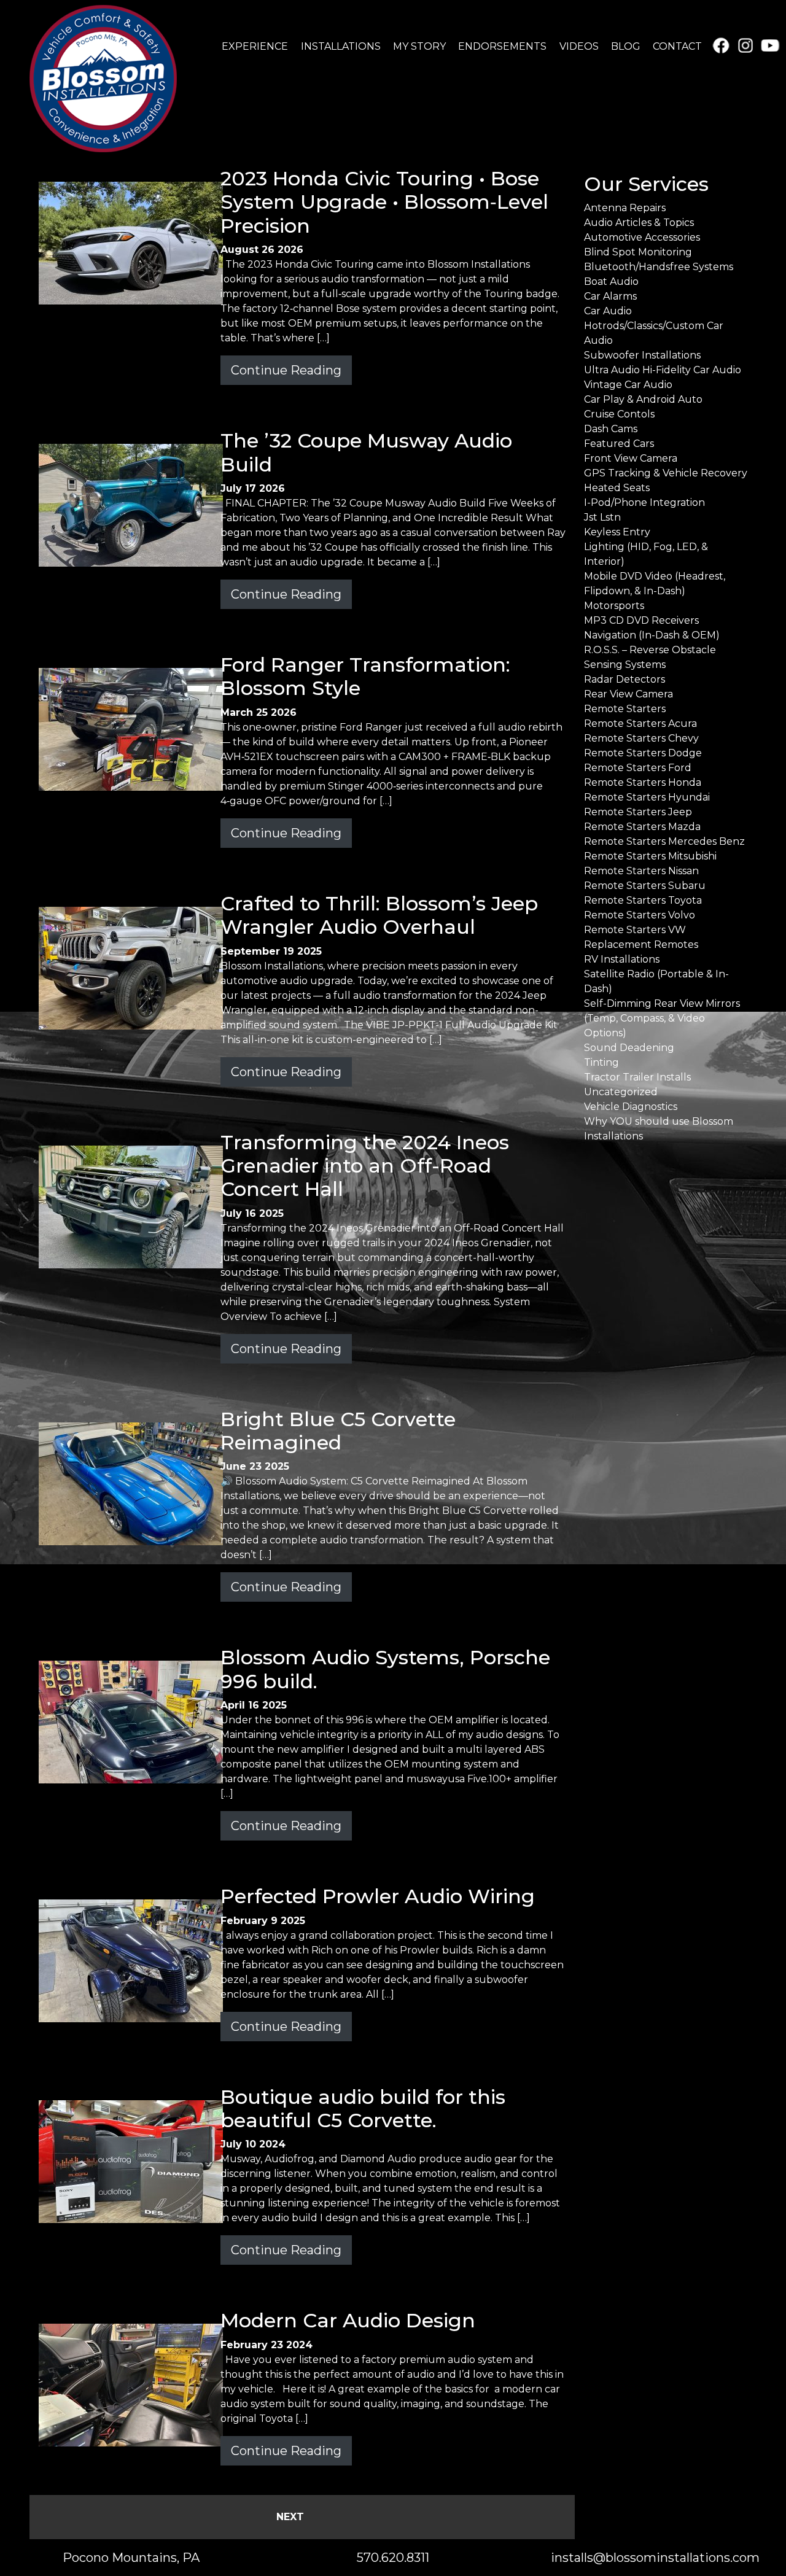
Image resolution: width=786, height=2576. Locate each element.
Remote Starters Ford (638, 768)
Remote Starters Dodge (643, 753)
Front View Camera (631, 458)
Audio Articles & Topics (639, 223)
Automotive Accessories (642, 237)
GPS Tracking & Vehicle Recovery (666, 473)
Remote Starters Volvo (640, 915)
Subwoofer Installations (642, 355)
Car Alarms (610, 296)
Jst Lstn (602, 517)
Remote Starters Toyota (643, 900)
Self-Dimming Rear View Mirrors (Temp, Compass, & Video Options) (662, 1018)
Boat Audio (611, 281)
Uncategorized (621, 1092)
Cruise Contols (619, 414)
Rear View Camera (628, 694)
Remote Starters (625, 709)
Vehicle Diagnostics (631, 1107)
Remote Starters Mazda (642, 827)
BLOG (626, 46)
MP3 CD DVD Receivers (641, 620)
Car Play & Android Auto (643, 399)
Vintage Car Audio (628, 385)
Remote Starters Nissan (641, 871)
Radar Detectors (625, 679)
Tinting (601, 1062)
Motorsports (614, 606)
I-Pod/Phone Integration (644, 502)
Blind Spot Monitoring (638, 252)
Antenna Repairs (625, 208)
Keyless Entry (617, 532)
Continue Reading (286, 370)
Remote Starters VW (635, 930)
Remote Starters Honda (643, 782)
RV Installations (622, 959)
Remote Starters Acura (640, 724)
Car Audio (608, 311)
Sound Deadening (629, 1048)
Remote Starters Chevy (641, 738)
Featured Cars (619, 444)
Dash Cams (611, 429)
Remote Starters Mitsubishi (650, 856)
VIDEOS (579, 46)
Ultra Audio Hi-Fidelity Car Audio (663, 370)
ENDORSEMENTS (502, 46)
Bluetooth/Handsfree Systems (659, 267)
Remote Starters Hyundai (647, 797)
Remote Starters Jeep (638, 812)
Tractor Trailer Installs (637, 1077)
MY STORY (419, 46)
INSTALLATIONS (341, 46)
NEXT (290, 2517)
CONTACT (677, 46)
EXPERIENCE (255, 46)
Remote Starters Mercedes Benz (664, 841)
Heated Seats (617, 488)
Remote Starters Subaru (645, 886)
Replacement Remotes (641, 945)
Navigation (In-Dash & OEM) (652, 635)
